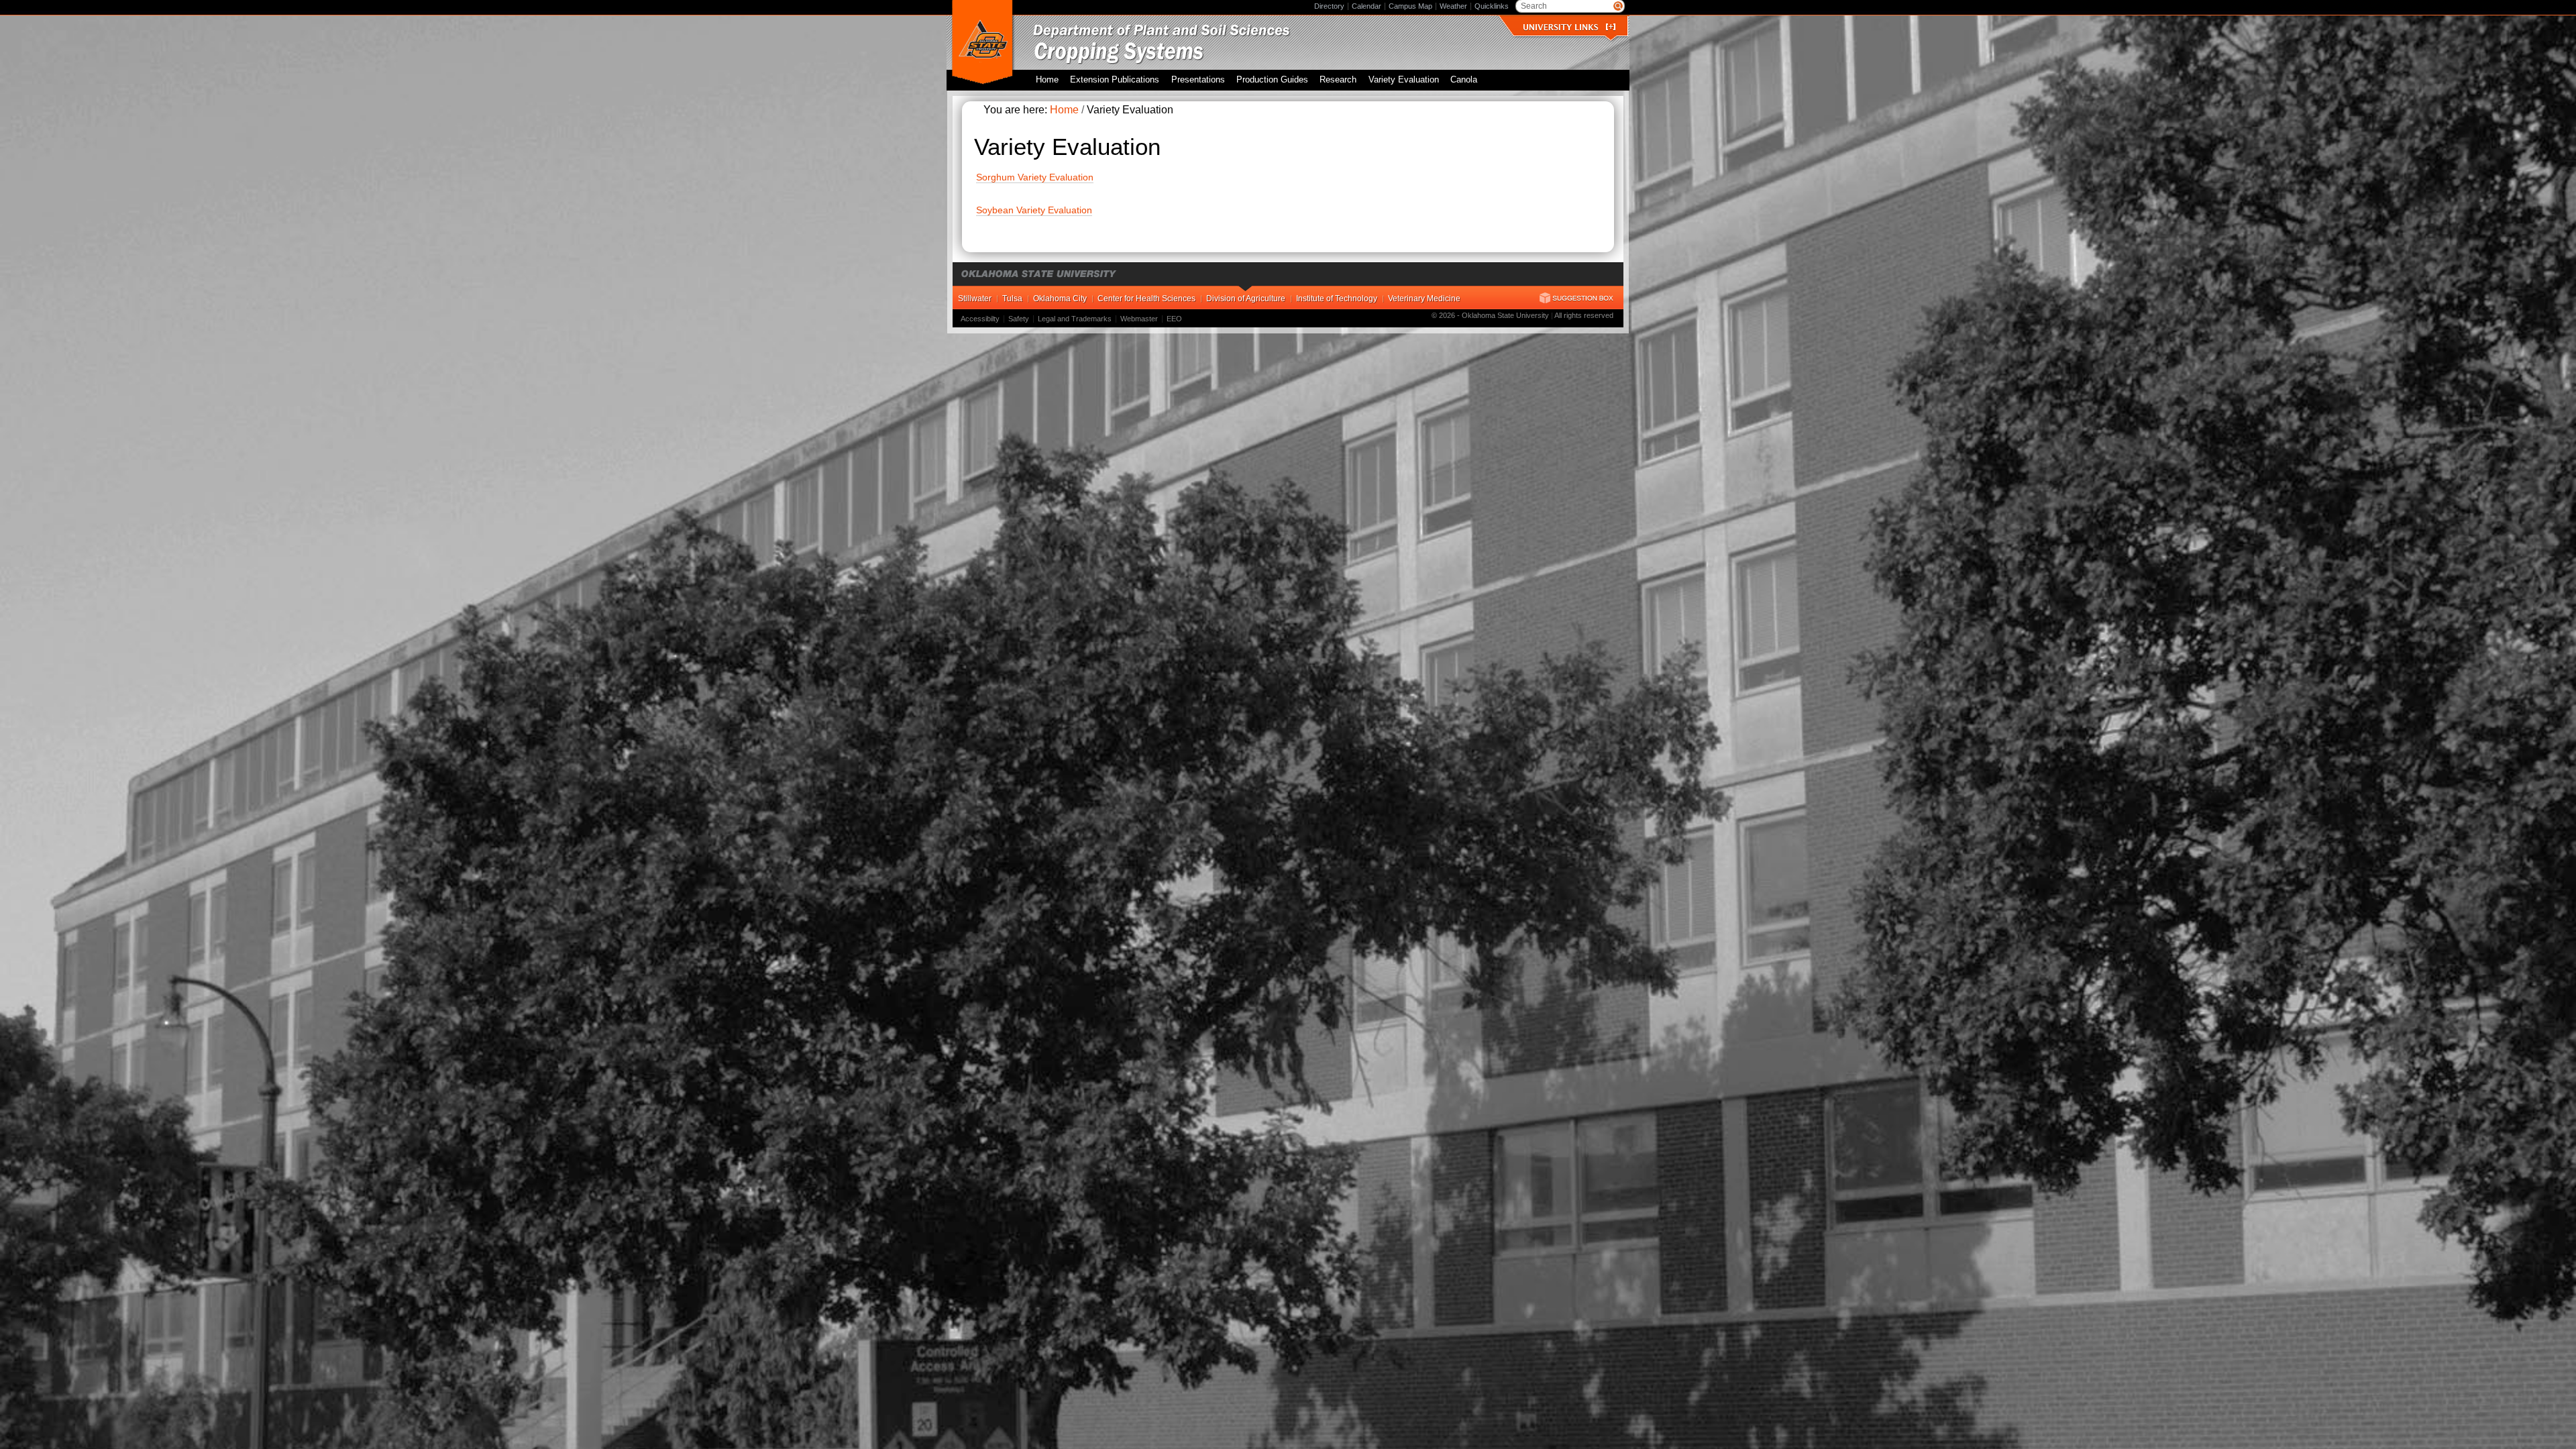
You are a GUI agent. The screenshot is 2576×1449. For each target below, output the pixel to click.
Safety (1019, 319)
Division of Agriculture (1246, 299)
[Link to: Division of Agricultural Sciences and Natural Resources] (982, 43)
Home (1047, 80)
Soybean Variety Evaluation (1034, 210)
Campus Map (1410, 6)
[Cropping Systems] (1202, 32)
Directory (1329, 6)
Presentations (1198, 80)
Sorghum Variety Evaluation (1035, 177)
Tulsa (1012, 299)
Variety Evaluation (1404, 80)
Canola (1464, 80)
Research (1338, 80)
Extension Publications (1115, 80)
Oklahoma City (1060, 299)
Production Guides (1272, 80)
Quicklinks (1492, 6)
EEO (1174, 319)
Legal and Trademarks (1075, 319)
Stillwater (975, 299)
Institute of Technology (1337, 299)
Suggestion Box (1576, 298)
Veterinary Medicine (1424, 299)
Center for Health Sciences (1146, 299)
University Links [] (1569, 27)
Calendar (1366, 6)
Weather (1453, 6)
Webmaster (1139, 319)
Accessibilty (980, 319)
